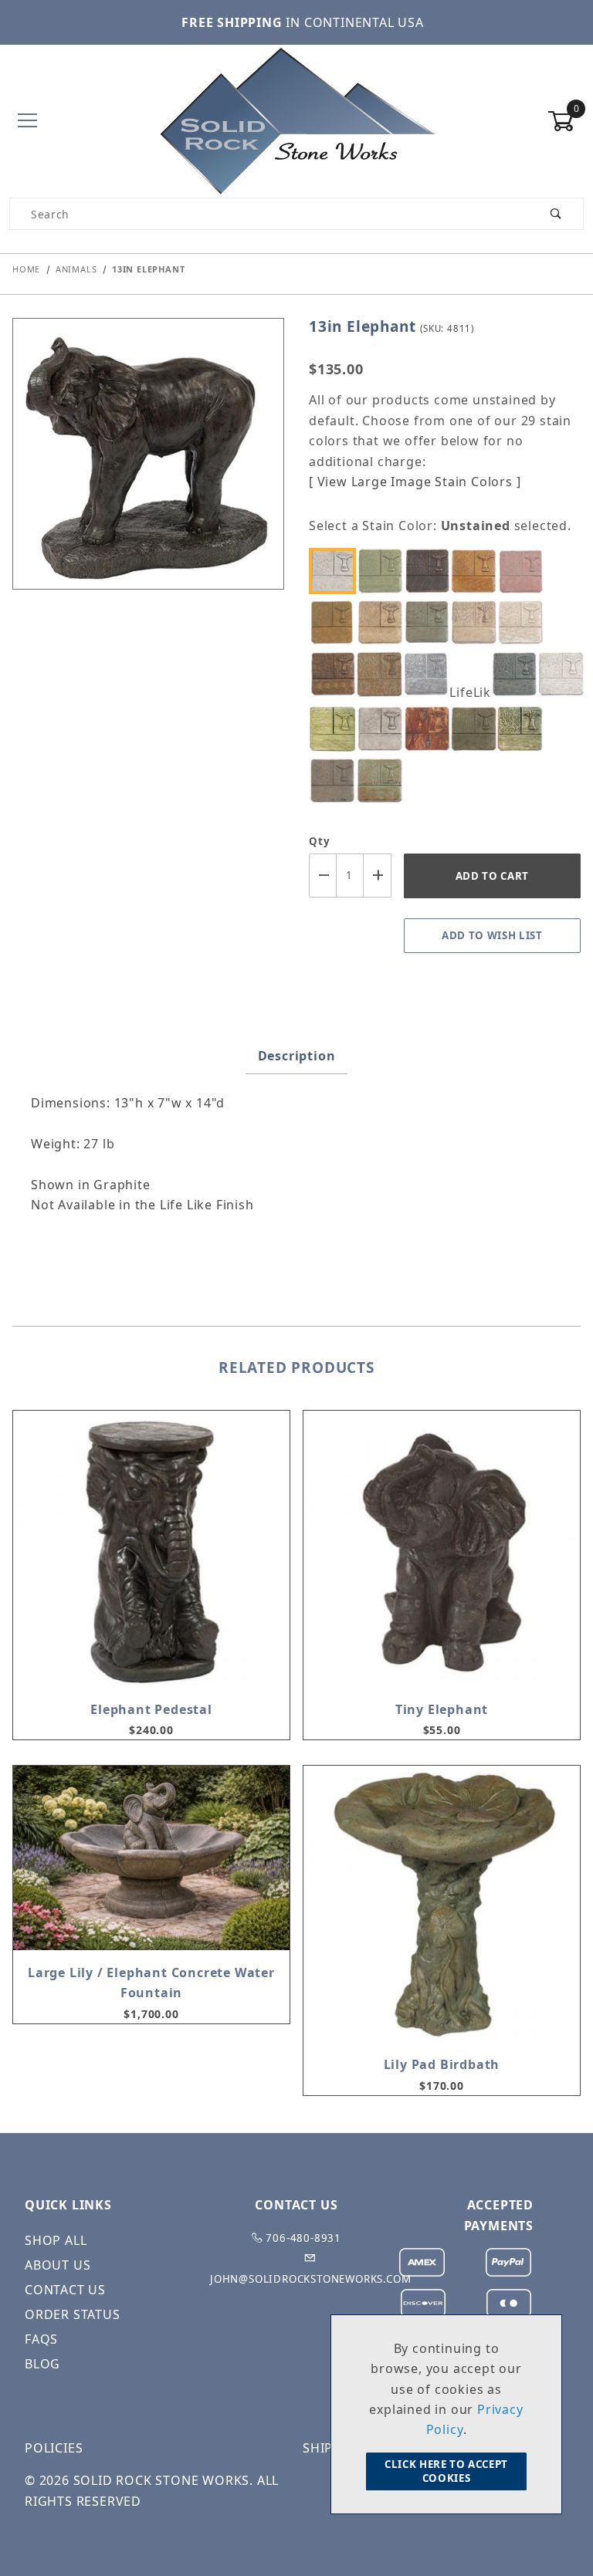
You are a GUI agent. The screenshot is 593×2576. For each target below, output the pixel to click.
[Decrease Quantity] (323, 876)
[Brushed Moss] (337, 622)
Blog (42, 2364)
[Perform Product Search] (556, 214)
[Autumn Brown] (431, 571)
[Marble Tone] (564, 674)
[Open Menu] (27, 122)
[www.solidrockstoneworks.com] (296, 120)
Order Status (73, 2314)
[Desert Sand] (524, 622)
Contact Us (65, 2290)
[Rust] (431, 729)
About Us (58, 2265)
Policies (54, 2448)
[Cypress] (431, 622)
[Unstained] (337, 571)
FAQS (41, 2339)
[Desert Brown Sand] (477, 622)
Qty (319, 841)
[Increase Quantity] (378, 876)
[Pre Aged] (384, 729)
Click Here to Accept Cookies (446, 2471)
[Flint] (431, 674)
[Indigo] (518, 674)
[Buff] (384, 622)
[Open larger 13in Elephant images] (148, 465)
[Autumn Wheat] (477, 571)
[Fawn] (384, 674)
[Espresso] (337, 674)
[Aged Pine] (384, 571)
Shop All (56, 2240)
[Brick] (524, 571)
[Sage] (477, 729)
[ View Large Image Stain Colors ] (415, 482)
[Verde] (384, 781)
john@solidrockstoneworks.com (310, 2279)
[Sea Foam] (524, 729)
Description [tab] (297, 1056)
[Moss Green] (337, 729)
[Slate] (337, 781)
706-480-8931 (302, 2238)
